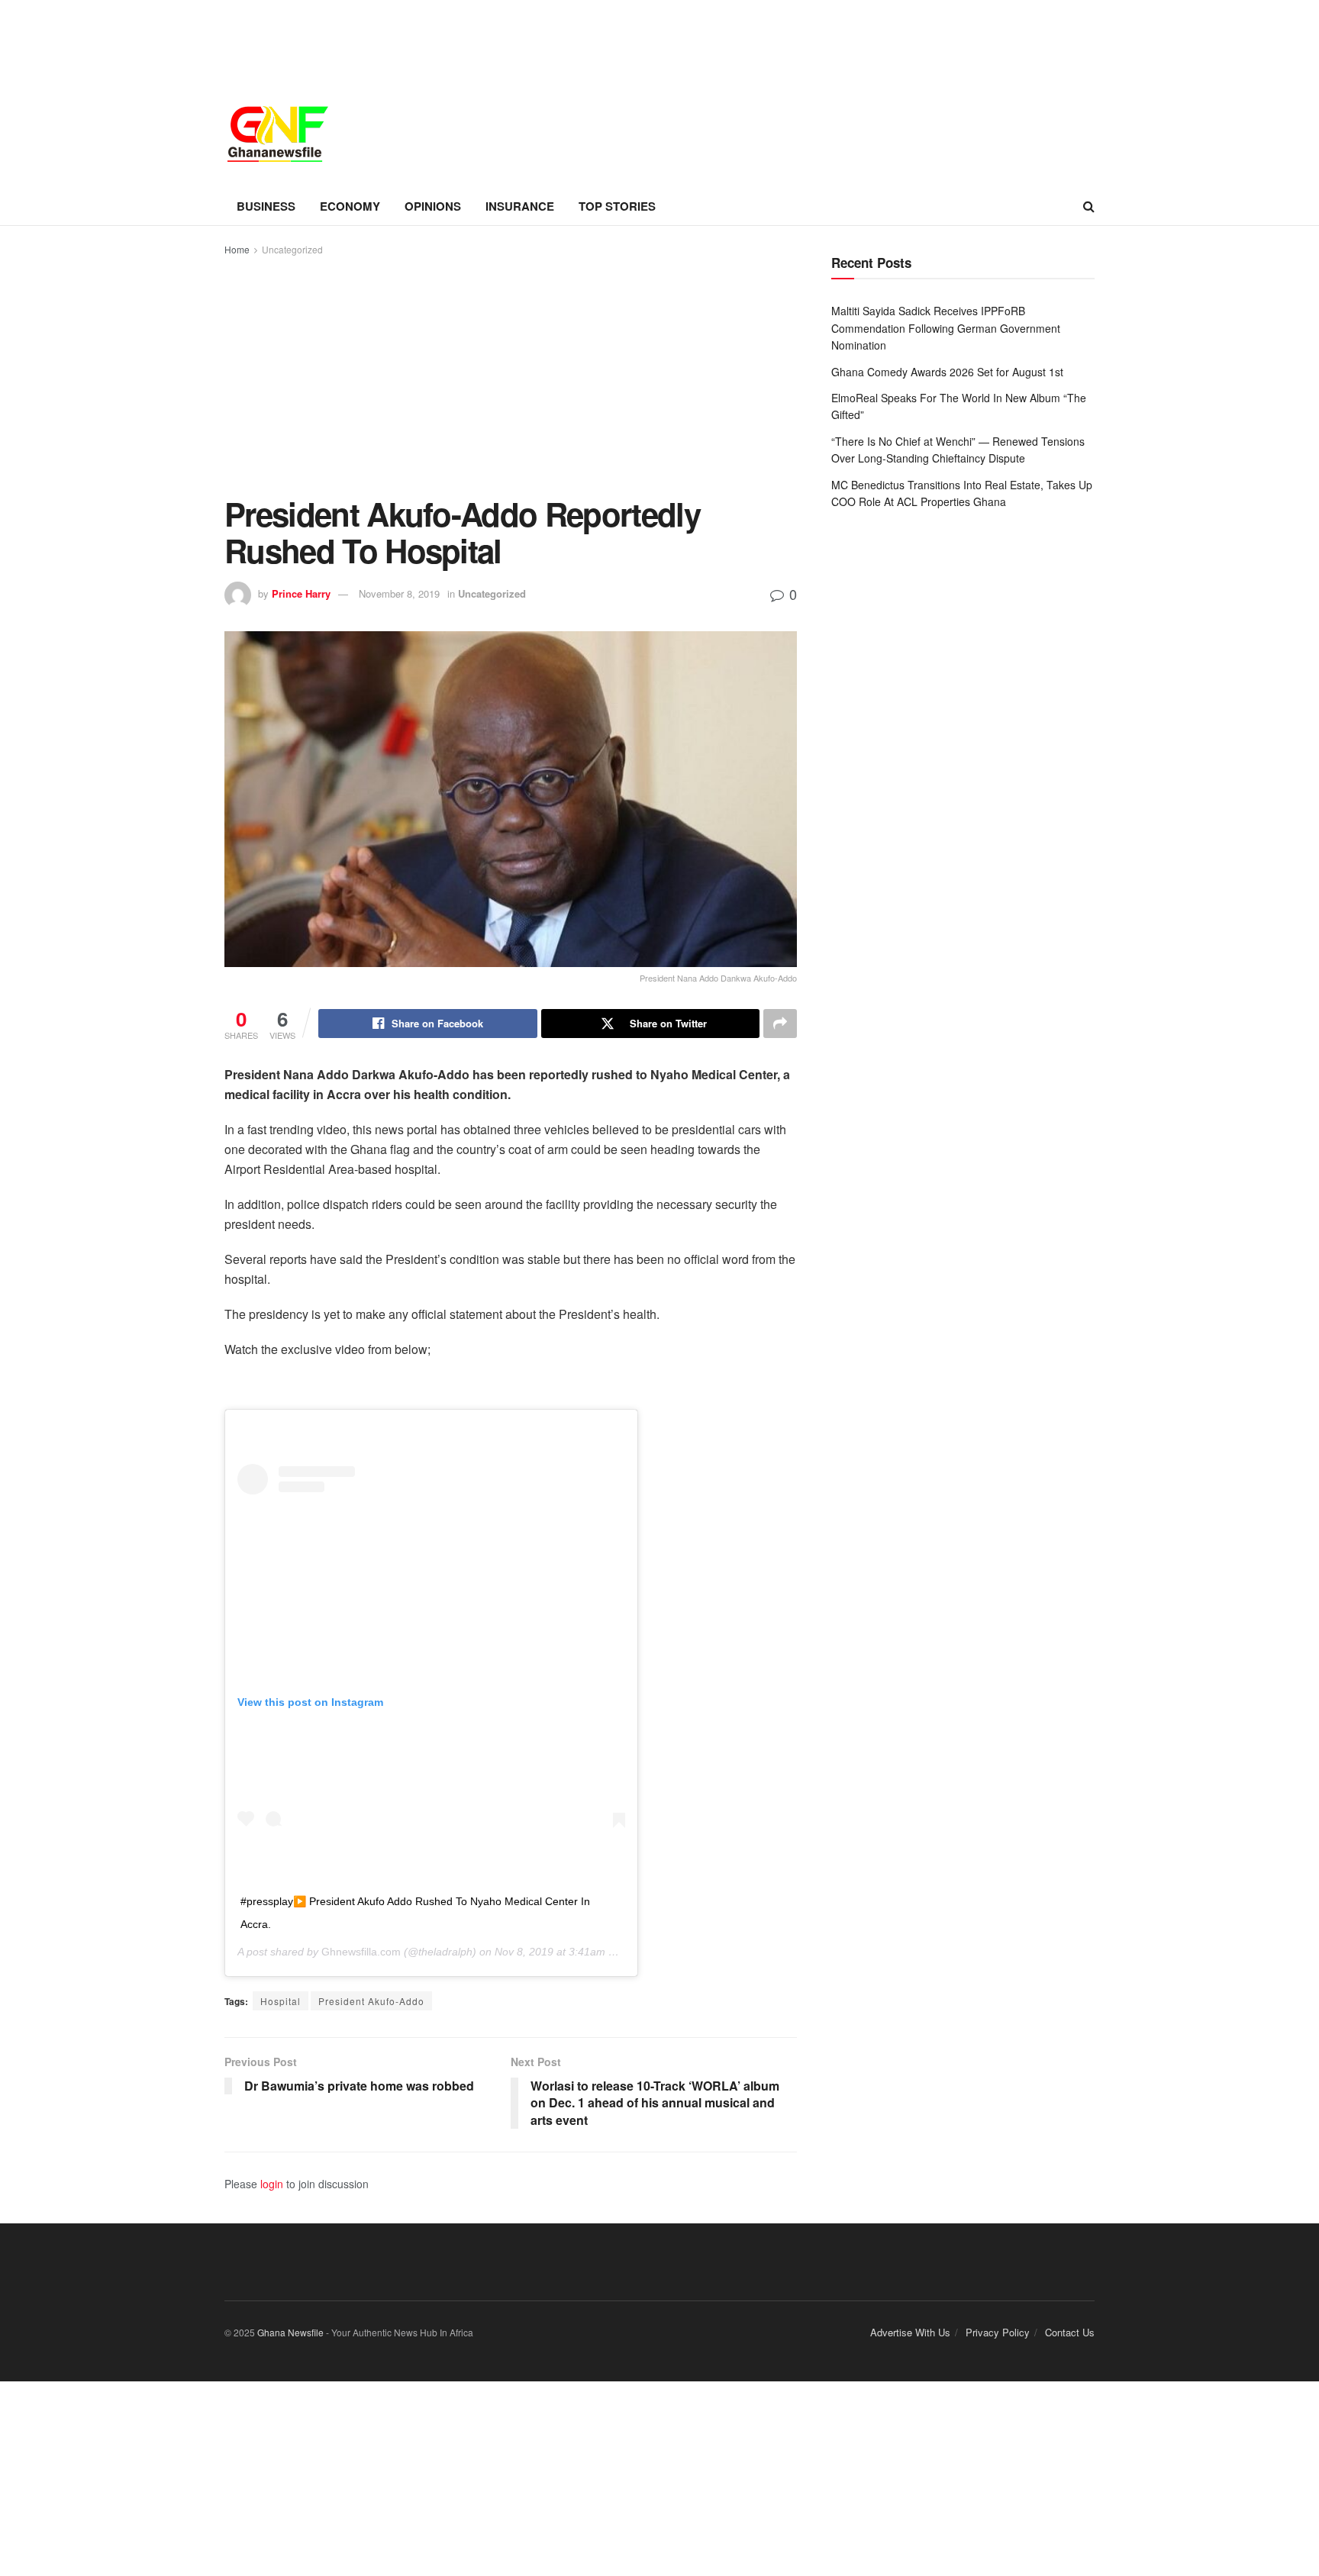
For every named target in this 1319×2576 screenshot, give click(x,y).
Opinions (433, 206)
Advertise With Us (910, 2332)
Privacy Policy (998, 2332)
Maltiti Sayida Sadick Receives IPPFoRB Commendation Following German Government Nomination (946, 328)
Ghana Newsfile (290, 2332)
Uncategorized (292, 249)
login (272, 2184)
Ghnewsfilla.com (361, 1952)
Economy (350, 206)
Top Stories (617, 206)
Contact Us (1070, 2332)
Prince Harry (301, 593)
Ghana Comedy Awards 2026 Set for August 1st (947, 372)
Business (266, 206)
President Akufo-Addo (371, 2001)
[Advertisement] (511, 373)
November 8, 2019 (399, 593)
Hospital (281, 2001)
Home (237, 249)
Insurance (520, 206)
